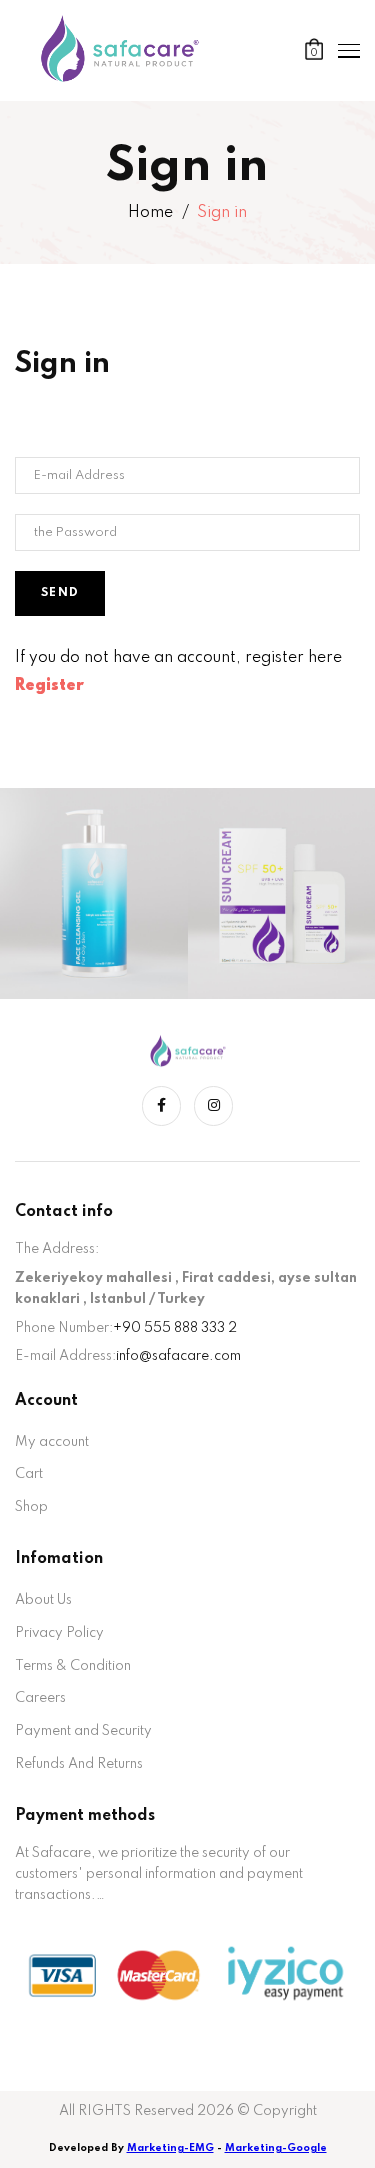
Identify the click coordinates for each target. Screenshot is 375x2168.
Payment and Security (83, 1731)
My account (52, 1442)
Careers (40, 1698)
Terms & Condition (73, 1666)
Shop (31, 1507)
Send (60, 592)
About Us (43, 1600)
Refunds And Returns (79, 1764)
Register (49, 686)
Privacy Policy (59, 1633)
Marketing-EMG (170, 2148)
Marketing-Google (276, 2148)
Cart (29, 1474)
